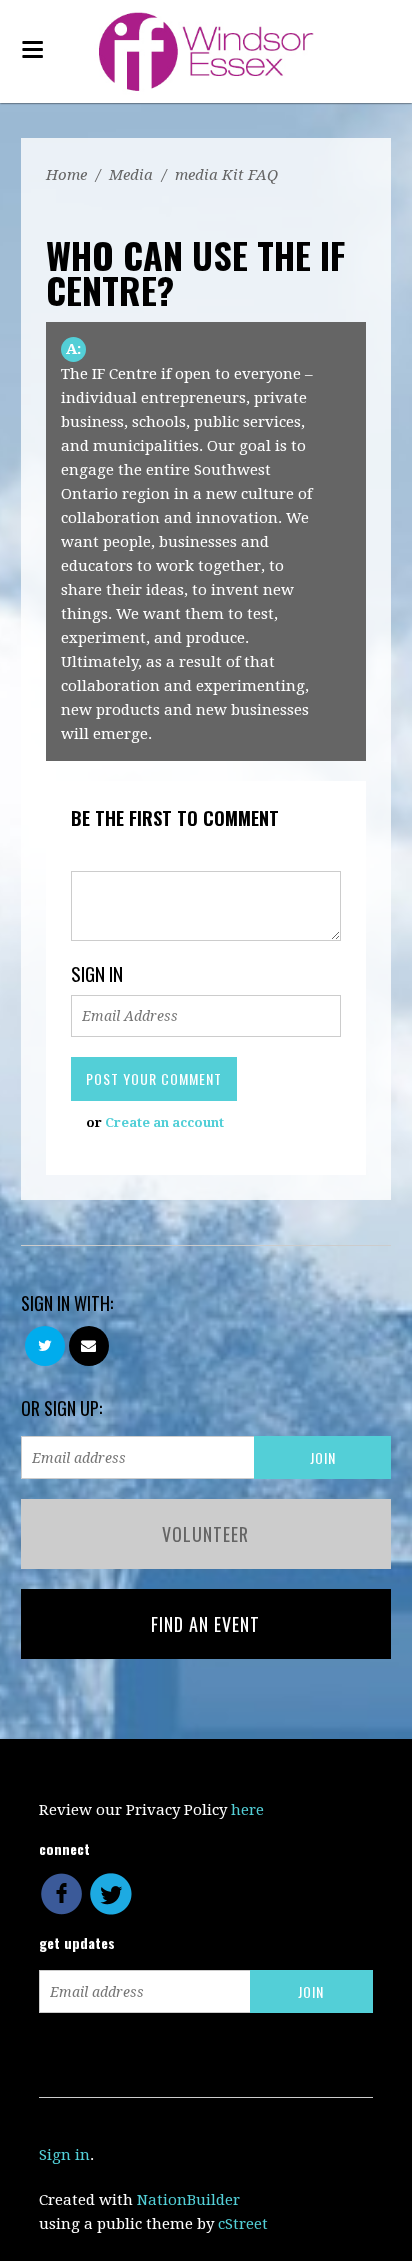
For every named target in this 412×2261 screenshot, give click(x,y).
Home (66, 175)
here (247, 1810)
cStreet (243, 2224)
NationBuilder (188, 2200)
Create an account (164, 1122)
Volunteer (205, 1534)
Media (131, 175)
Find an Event (205, 1624)
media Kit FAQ (226, 175)
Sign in (64, 2155)
